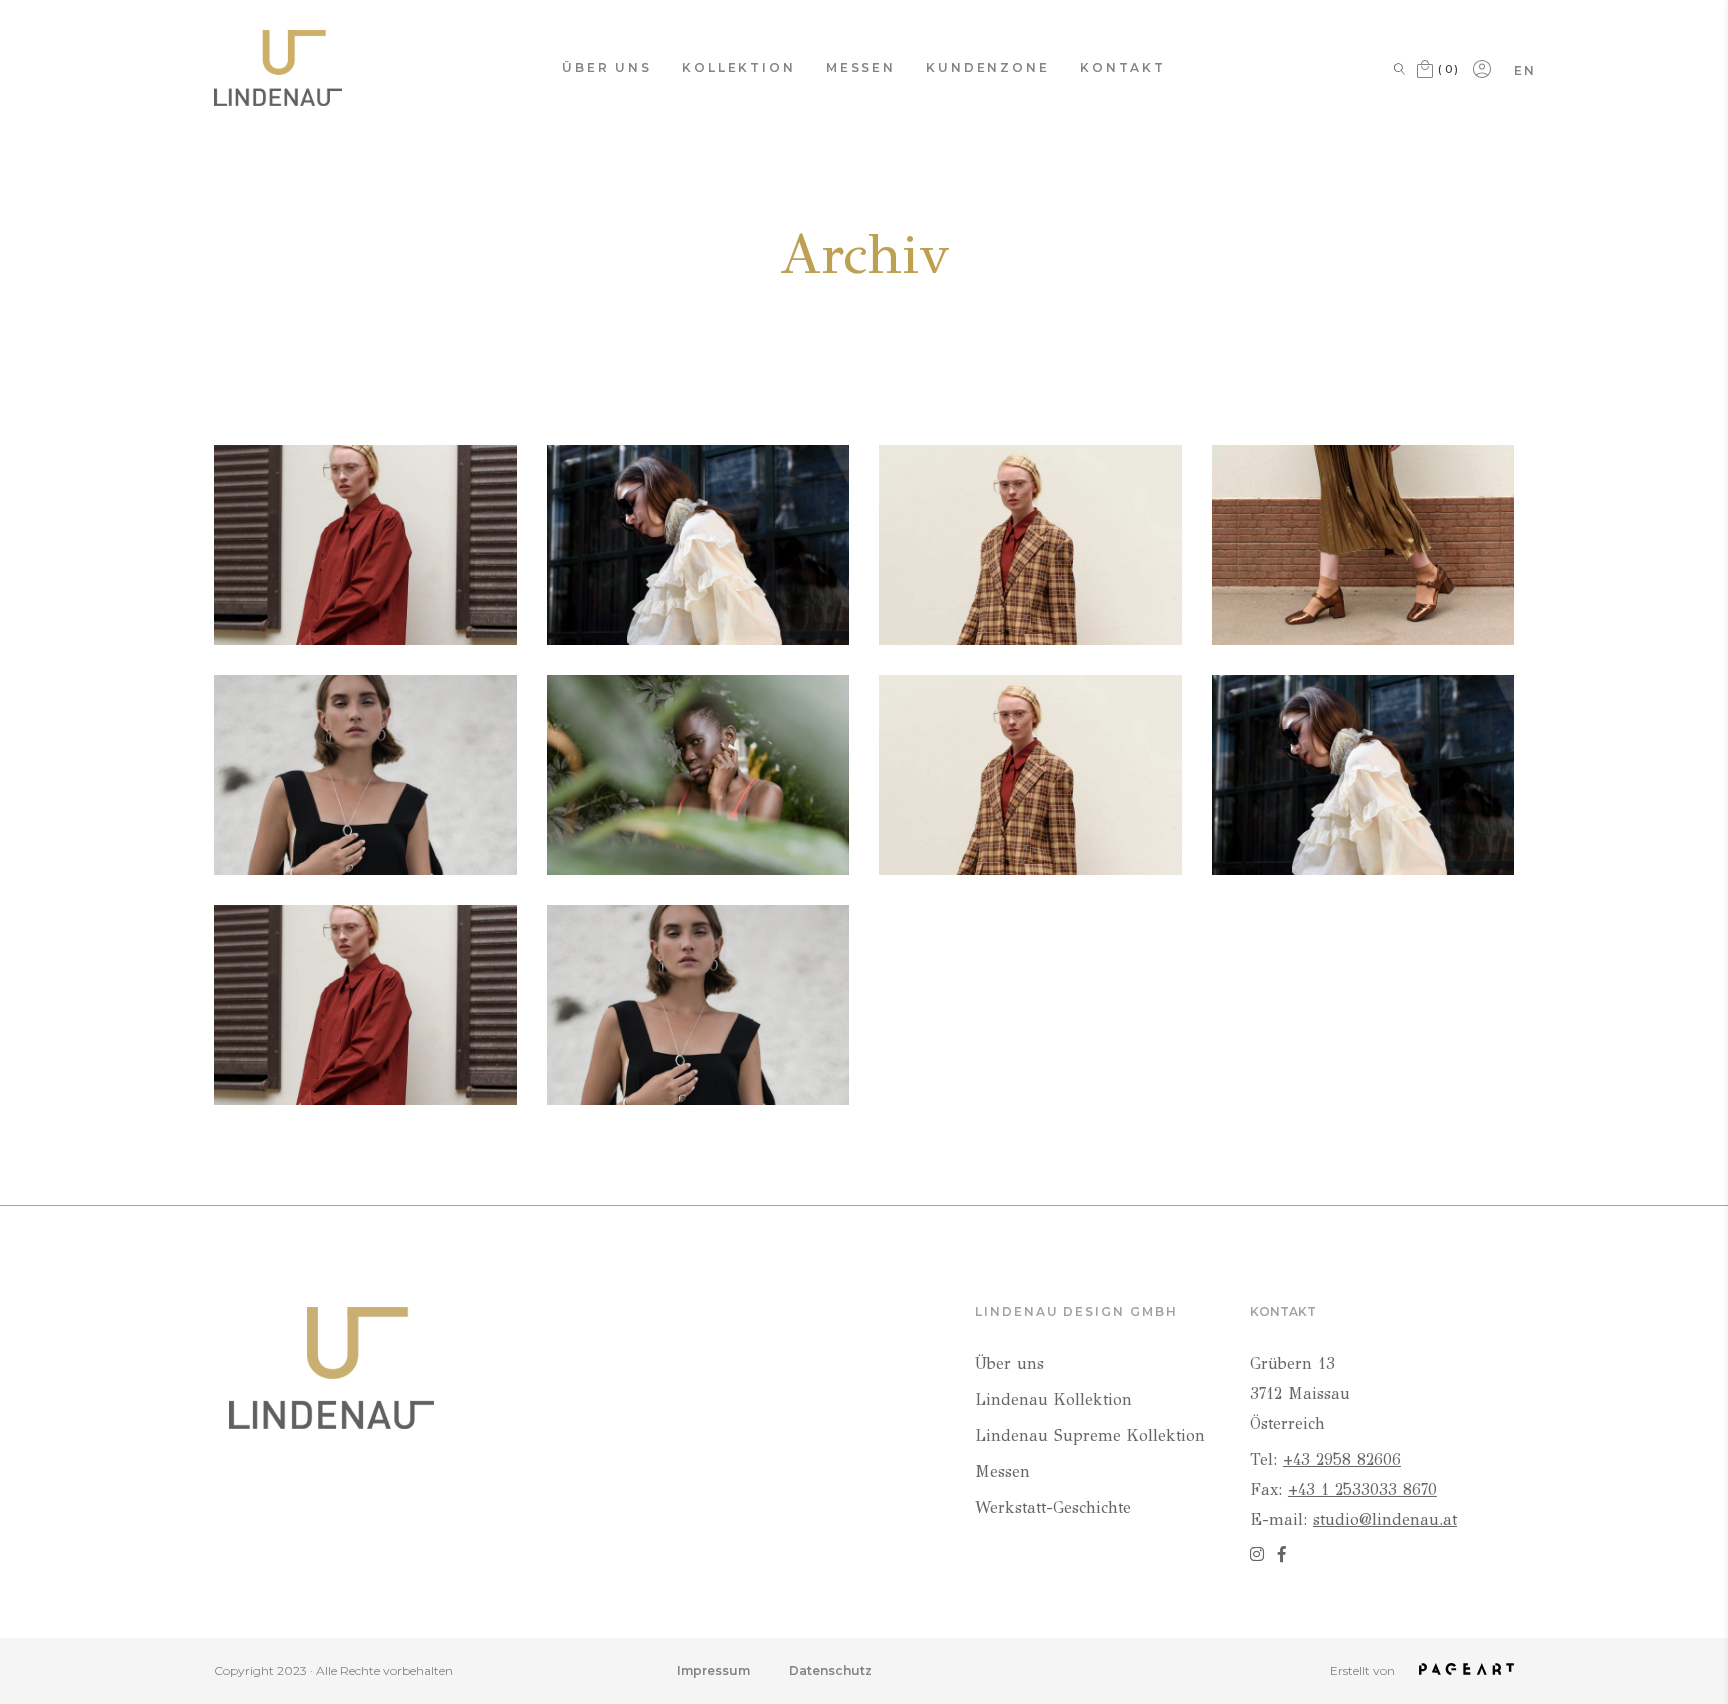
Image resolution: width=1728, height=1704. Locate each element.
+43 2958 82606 (1342, 1459)
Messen (1002, 1471)
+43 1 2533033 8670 (1362, 1489)
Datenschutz (830, 1670)
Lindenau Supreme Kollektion (1090, 1435)
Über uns (1009, 1363)
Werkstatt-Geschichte (1053, 1507)
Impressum (713, 1670)
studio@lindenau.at (1385, 1519)
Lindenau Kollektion (1053, 1399)
